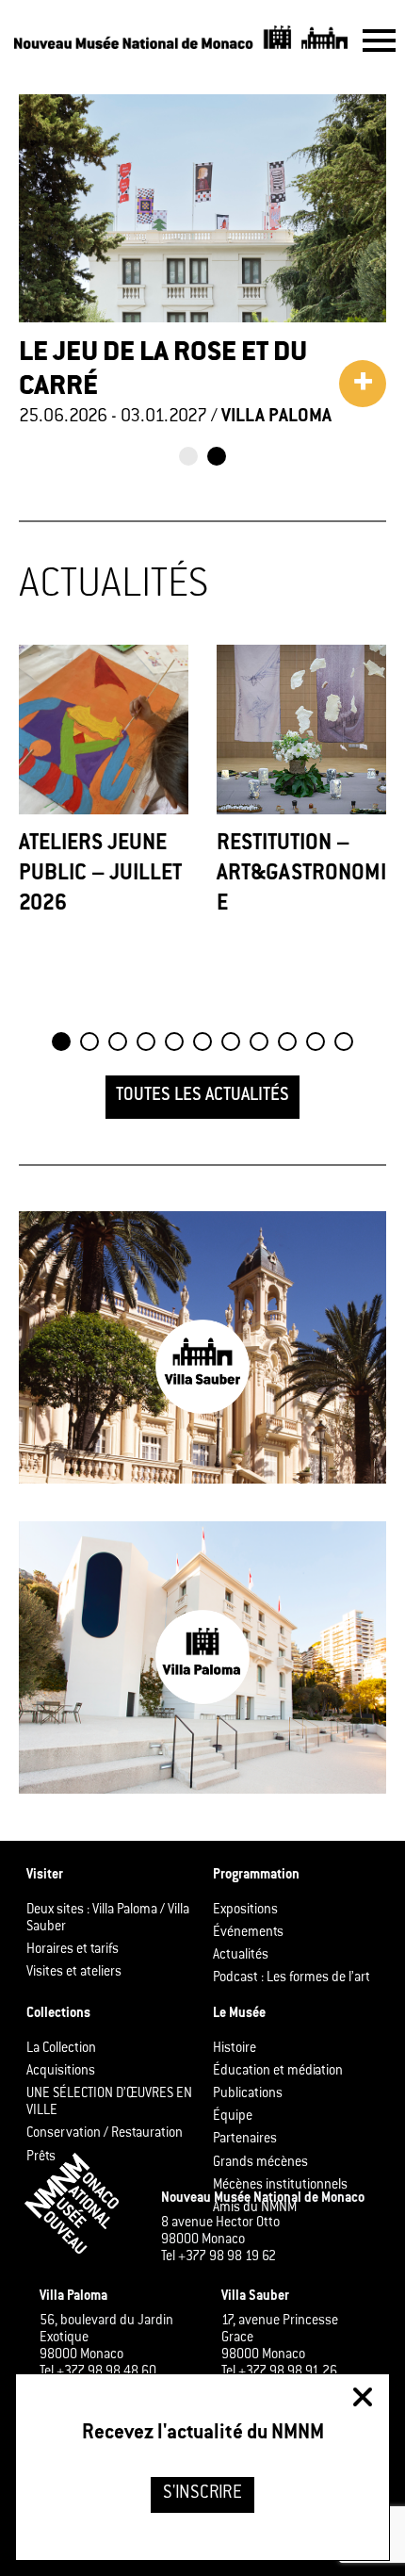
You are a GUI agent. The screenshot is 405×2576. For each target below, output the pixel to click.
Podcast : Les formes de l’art (292, 1978)
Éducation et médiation (278, 2072)
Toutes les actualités (202, 1096)
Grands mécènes (260, 2163)
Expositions (245, 1911)
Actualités (241, 1956)
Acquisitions (61, 2072)
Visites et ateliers (74, 1973)
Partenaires (245, 2140)
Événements (248, 1933)
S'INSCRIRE (202, 2494)
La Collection (61, 2049)
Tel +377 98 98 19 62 (219, 2257)
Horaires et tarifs (73, 1950)
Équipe (233, 2117)
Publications (248, 2094)
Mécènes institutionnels (280, 2186)
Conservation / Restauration (105, 2134)
